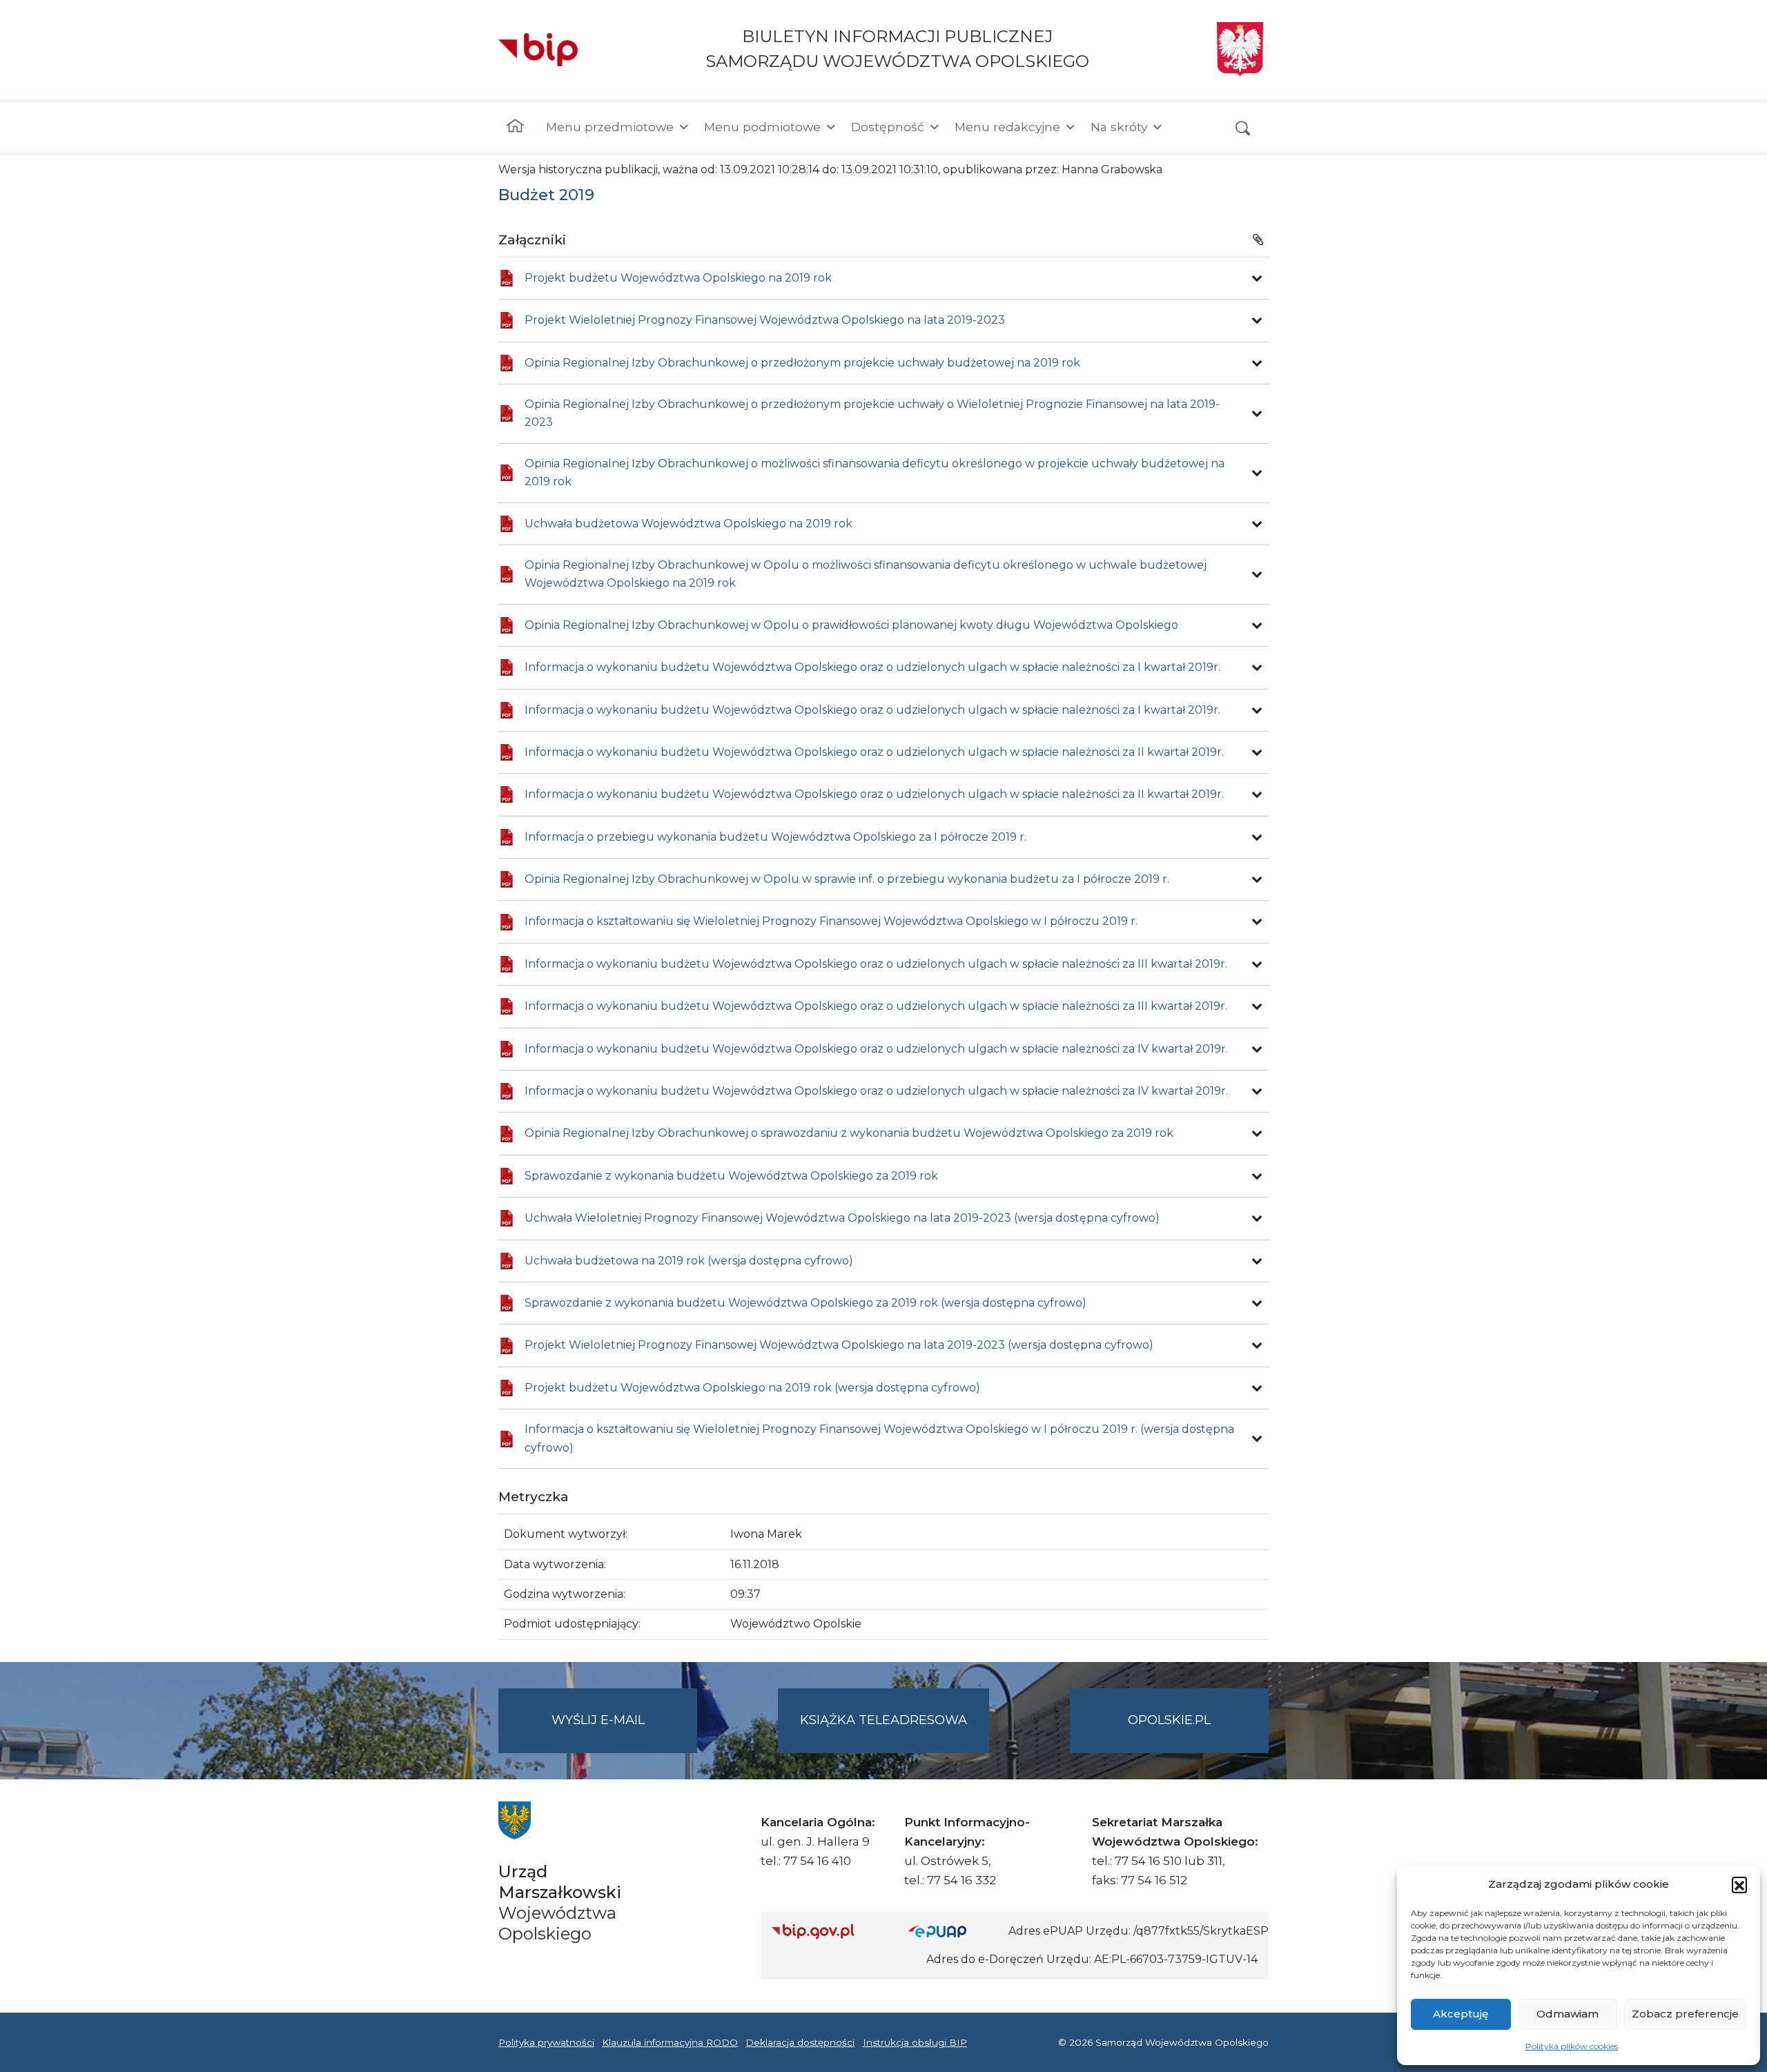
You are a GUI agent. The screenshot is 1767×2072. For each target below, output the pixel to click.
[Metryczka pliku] (1257, 278)
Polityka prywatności (546, 2042)
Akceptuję (1461, 2014)
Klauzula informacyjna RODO (670, 2042)
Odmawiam (1568, 2014)
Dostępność (888, 127)
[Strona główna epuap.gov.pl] (953, 1931)
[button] (1739, 1884)
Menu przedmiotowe (610, 127)
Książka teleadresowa (883, 1720)
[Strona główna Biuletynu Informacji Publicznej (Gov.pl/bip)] (829, 1931)
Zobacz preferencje (1685, 2014)
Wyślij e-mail (624, 1732)
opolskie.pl (1169, 1720)
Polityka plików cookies (1572, 2046)
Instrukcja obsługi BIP (915, 2042)
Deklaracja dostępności (800, 2042)
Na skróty (1119, 127)
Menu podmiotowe (762, 127)
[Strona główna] (515, 127)
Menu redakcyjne (1007, 127)
